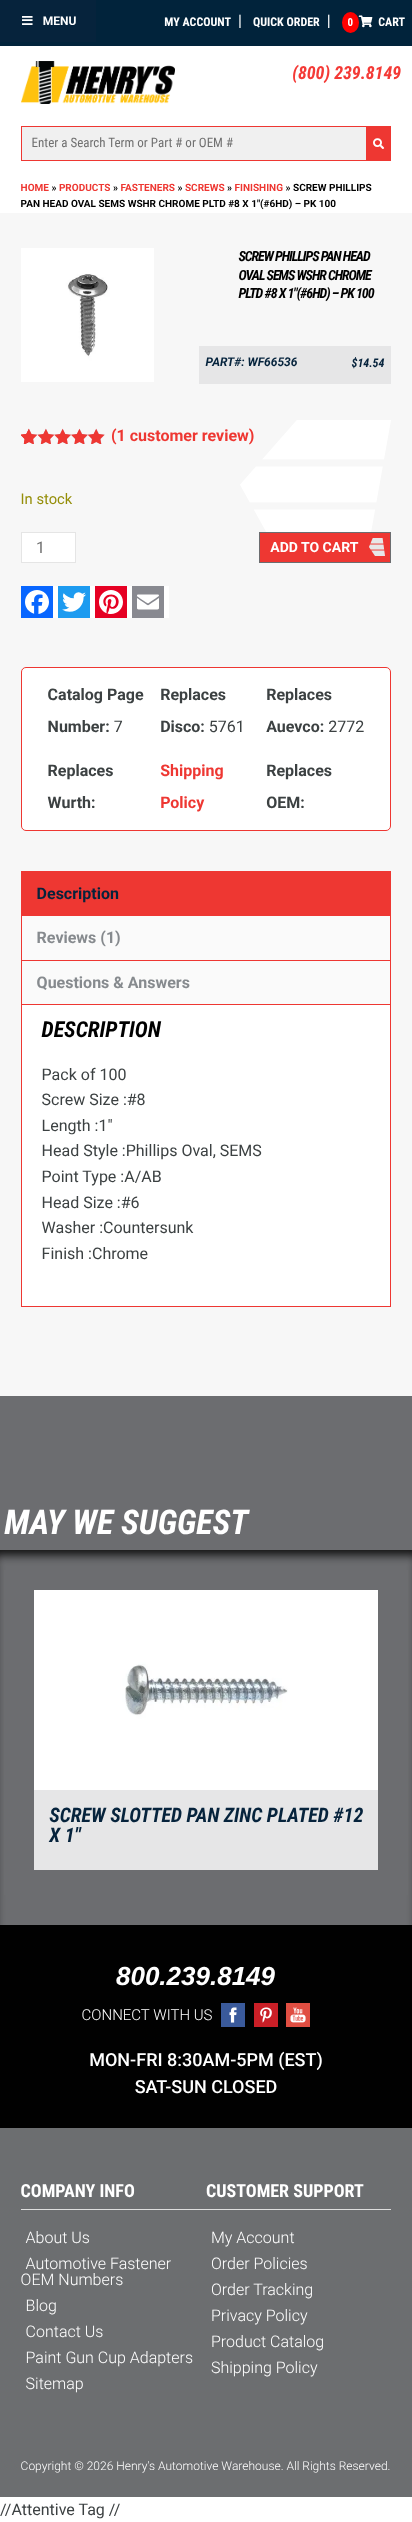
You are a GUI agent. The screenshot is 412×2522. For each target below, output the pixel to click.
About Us (58, 2237)
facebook (233, 2015)
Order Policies (259, 2263)
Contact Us (65, 2331)
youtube (298, 2015)
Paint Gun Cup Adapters (109, 2357)
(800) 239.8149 (346, 73)
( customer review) (182, 435)
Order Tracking (262, 2289)
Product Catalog (267, 2341)
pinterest (266, 2015)
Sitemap (55, 2383)
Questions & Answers (113, 982)
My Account (197, 22)
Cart (376, 22)
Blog (41, 2305)
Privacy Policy (259, 2315)
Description (78, 893)
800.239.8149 (195, 1976)
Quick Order (286, 22)
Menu (60, 21)
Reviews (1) (79, 937)
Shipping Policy (264, 2367)
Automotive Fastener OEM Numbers (96, 2271)
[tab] (206, 893)
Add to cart (314, 548)
